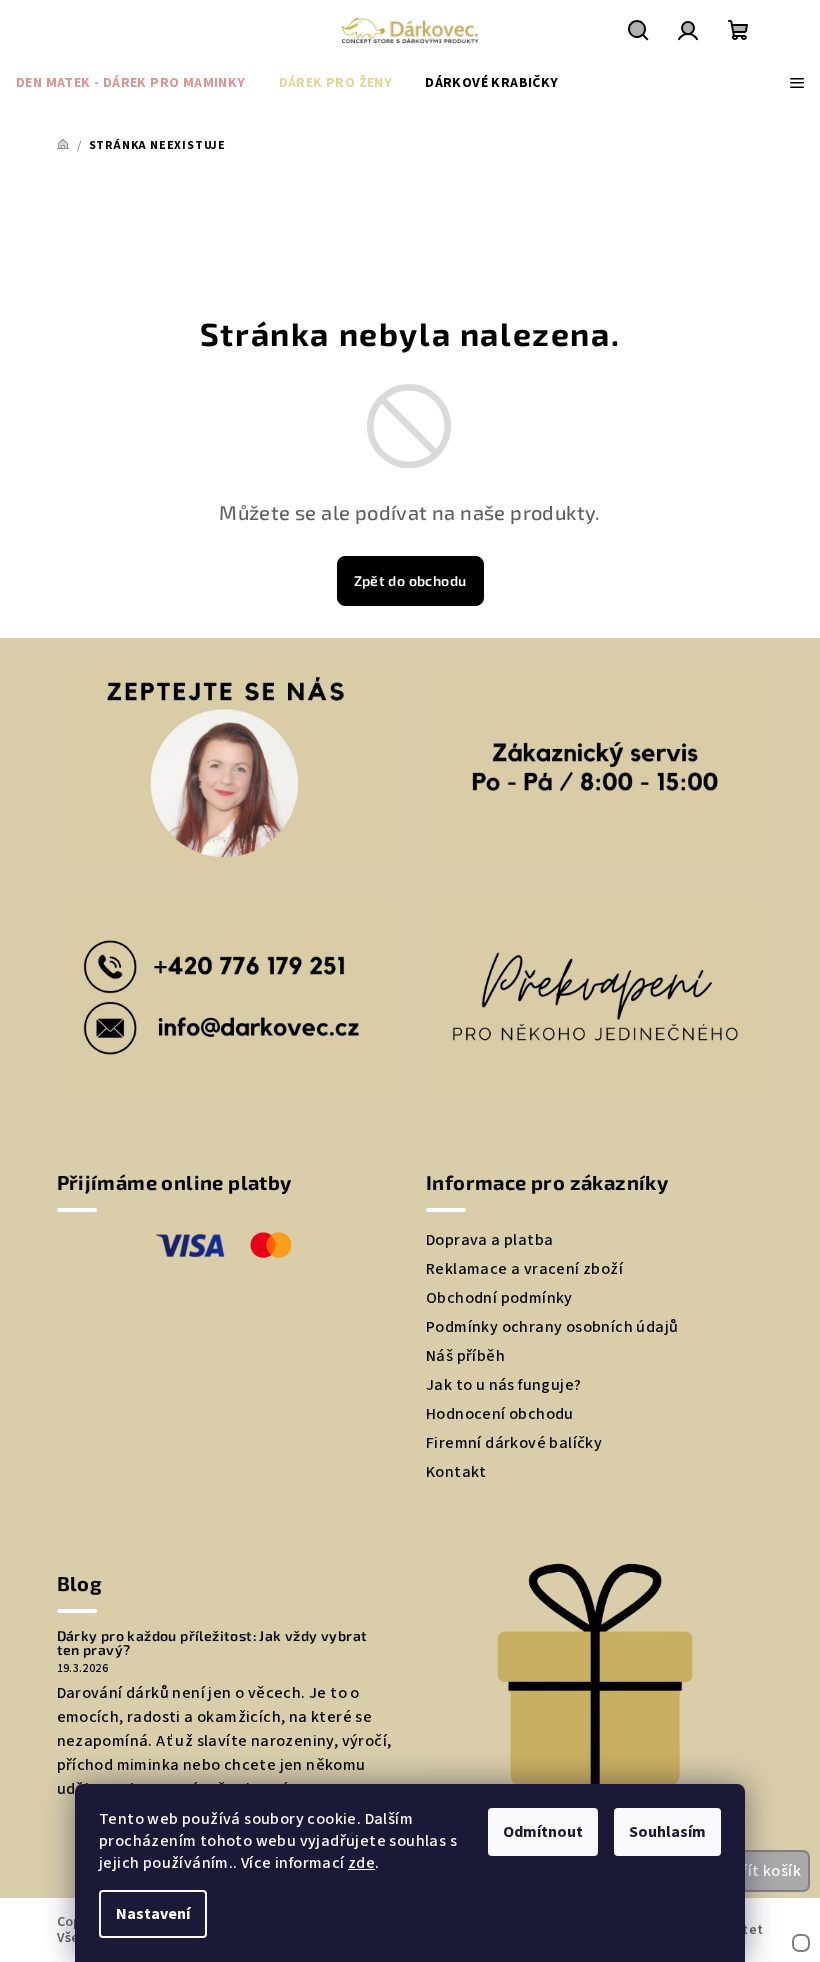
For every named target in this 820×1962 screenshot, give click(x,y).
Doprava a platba (489, 1240)
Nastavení (153, 1914)
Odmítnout (543, 1832)
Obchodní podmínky (499, 1298)
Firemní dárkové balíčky (514, 1443)
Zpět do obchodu (410, 580)
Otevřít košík (753, 1871)
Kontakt (456, 1472)
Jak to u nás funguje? (503, 1385)
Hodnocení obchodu (500, 1414)
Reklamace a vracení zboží (524, 1269)
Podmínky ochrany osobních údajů (552, 1327)
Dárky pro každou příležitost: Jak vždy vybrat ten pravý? (212, 1643)
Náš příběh (465, 1356)
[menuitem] (131, 83)
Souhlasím (667, 1832)
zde (361, 1863)
